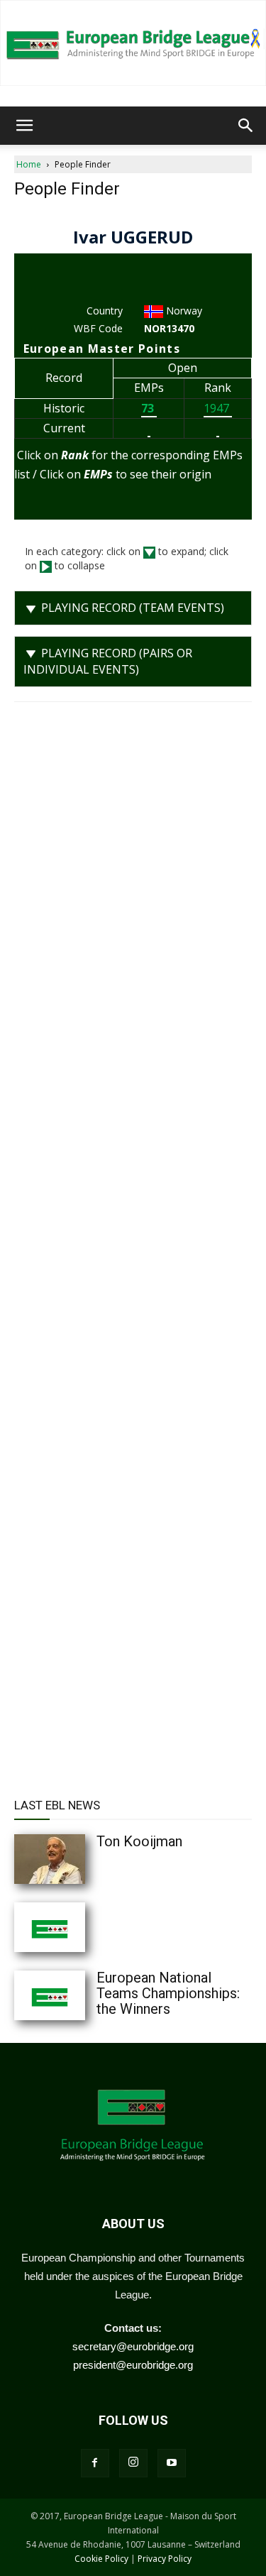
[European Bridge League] (133, 43)
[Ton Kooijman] (78, 1859)
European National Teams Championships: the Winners (168, 1993)
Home (29, 164)
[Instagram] (133, 2463)
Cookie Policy (101, 2559)
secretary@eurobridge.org (133, 2346)
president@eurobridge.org (133, 2365)
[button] (24, 126)
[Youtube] (172, 2463)
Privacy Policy (165, 2559)
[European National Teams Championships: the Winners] (78, 1995)
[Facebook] (95, 2463)
